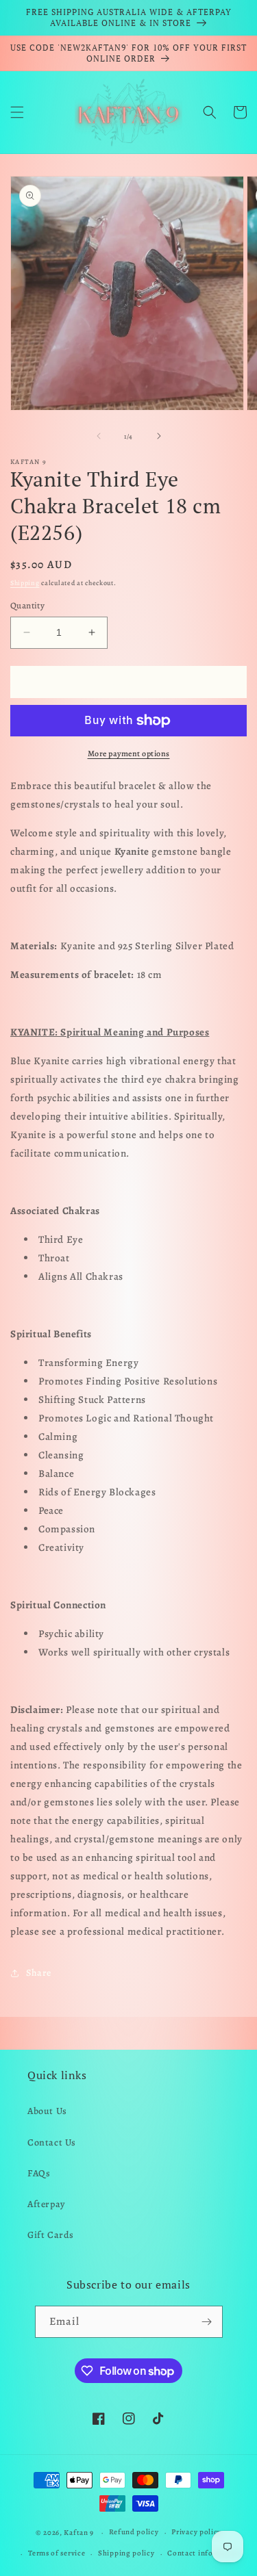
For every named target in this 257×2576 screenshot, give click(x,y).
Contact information (204, 2553)
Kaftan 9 (79, 2533)
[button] (17, 112)
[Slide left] (99, 436)
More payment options (129, 754)
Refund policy (134, 2532)
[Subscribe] (207, 2322)
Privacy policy (196, 2532)
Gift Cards (51, 2235)
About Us (47, 2111)
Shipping (25, 583)
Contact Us (52, 2142)
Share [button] (39, 1973)
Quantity (27, 605)
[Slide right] (159, 436)
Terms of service (57, 2553)
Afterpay (46, 2204)
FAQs (39, 2173)
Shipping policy (126, 2553)
